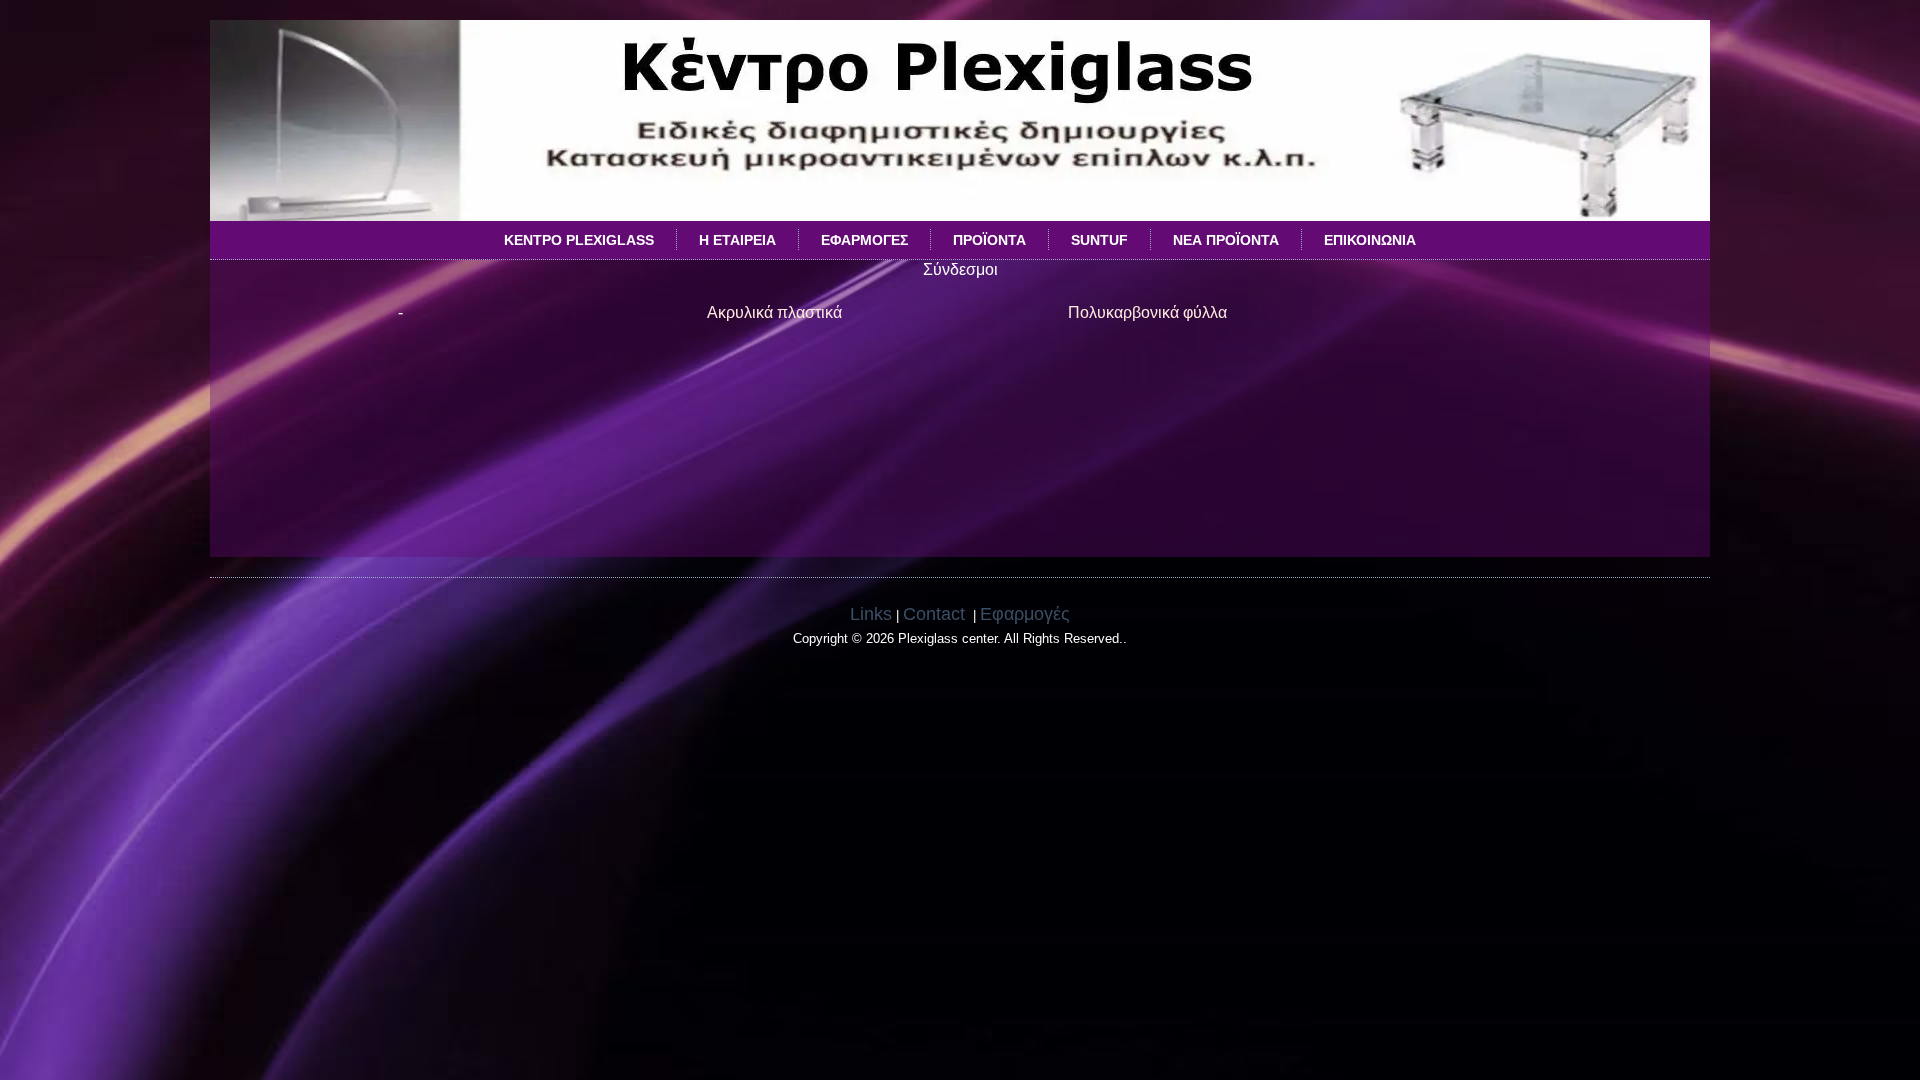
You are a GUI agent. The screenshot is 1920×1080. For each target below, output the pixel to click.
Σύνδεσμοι (628, 176)
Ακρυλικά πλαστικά (774, 312)
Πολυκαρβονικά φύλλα (1147, 312)
